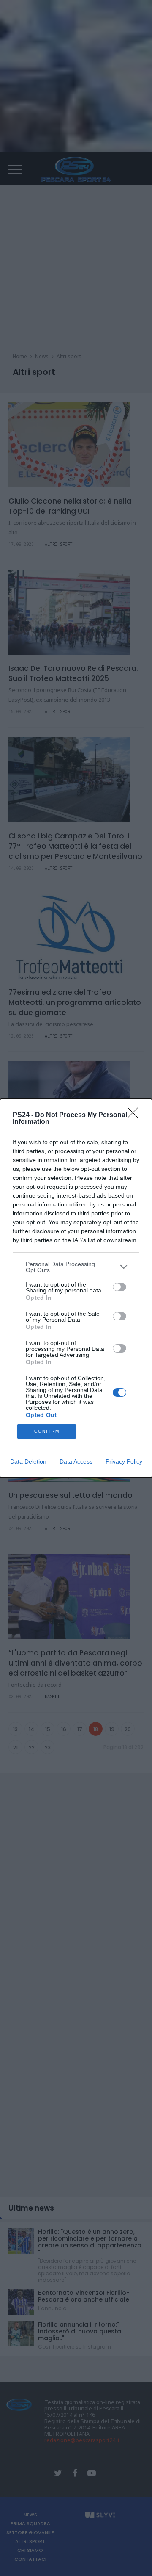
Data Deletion (28, 1461)
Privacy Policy (124, 1461)
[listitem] (76, 1267)
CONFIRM (47, 1431)
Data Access (76, 1461)
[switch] (119, 1287)
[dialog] (76, 1288)
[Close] (136, 1115)
